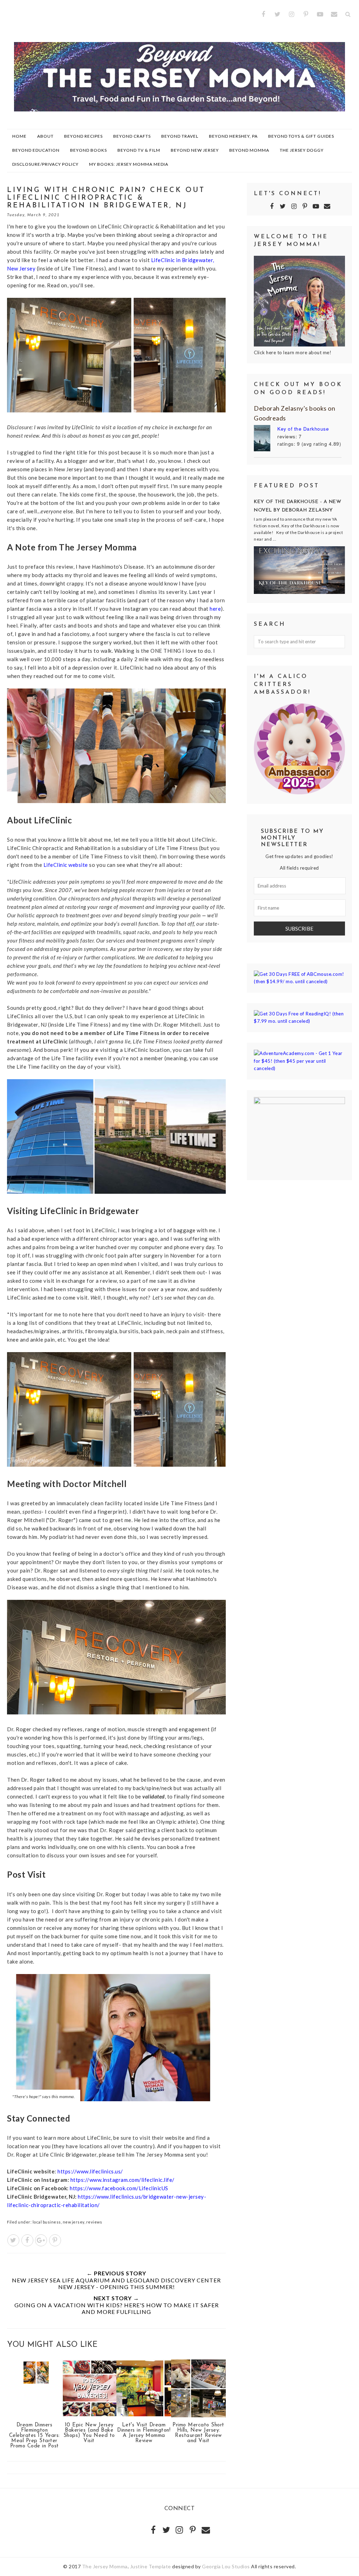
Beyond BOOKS (89, 150)
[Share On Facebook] (27, 2240)
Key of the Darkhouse (303, 429)
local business (47, 2222)
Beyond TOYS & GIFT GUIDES (301, 136)
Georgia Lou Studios (226, 2566)
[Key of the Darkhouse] (266, 439)
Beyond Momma (249, 150)
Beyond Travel (180, 136)
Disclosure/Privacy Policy (45, 164)
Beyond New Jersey (195, 150)
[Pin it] (55, 2240)
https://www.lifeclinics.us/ (90, 2171)
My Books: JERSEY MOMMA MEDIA (129, 164)
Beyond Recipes (83, 136)
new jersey (74, 2222)
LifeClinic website (66, 865)
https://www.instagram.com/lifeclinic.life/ (123, 2180)
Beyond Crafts (132, 136)
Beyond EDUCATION (36, 150)
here (215, 609)
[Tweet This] (13, 2240)
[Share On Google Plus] (41, 2240)
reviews (94, 2222)
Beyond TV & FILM (139, 150)
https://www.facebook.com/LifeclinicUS (119, 2188)
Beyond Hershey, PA (233, 136)
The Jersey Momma (105, 2566)
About (45, 136)
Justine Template (151, 2566)
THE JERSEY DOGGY (302, 150)
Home (19, 136)
